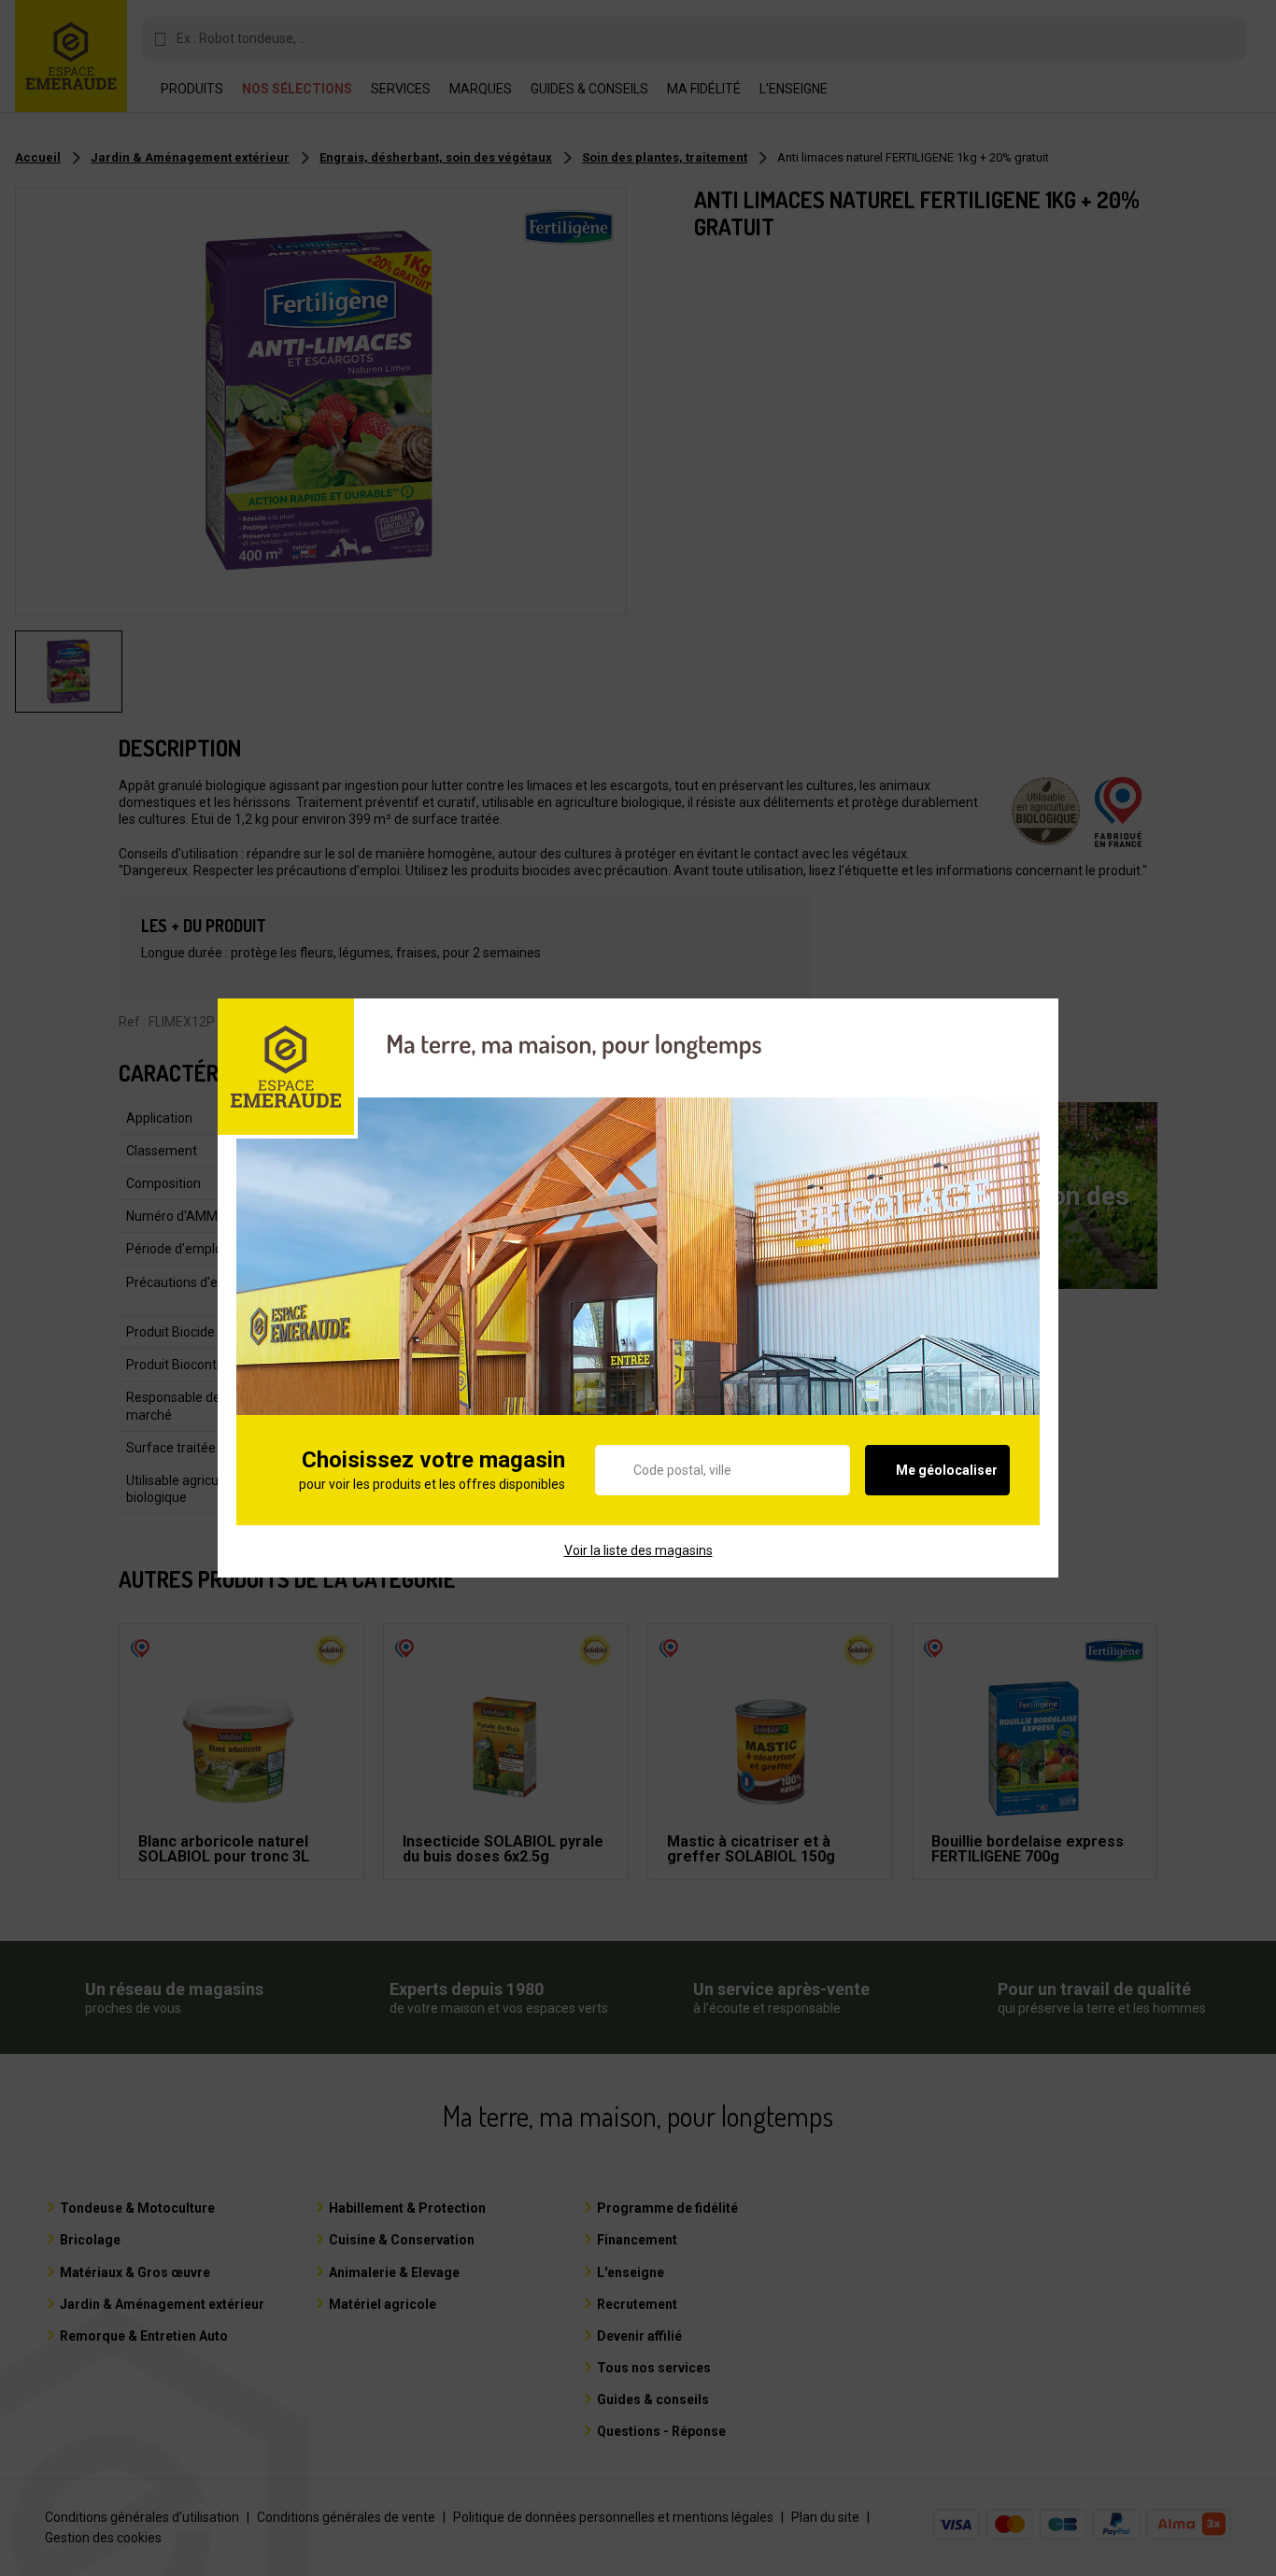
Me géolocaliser (947, 1470)
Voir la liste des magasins (638, 1550)
